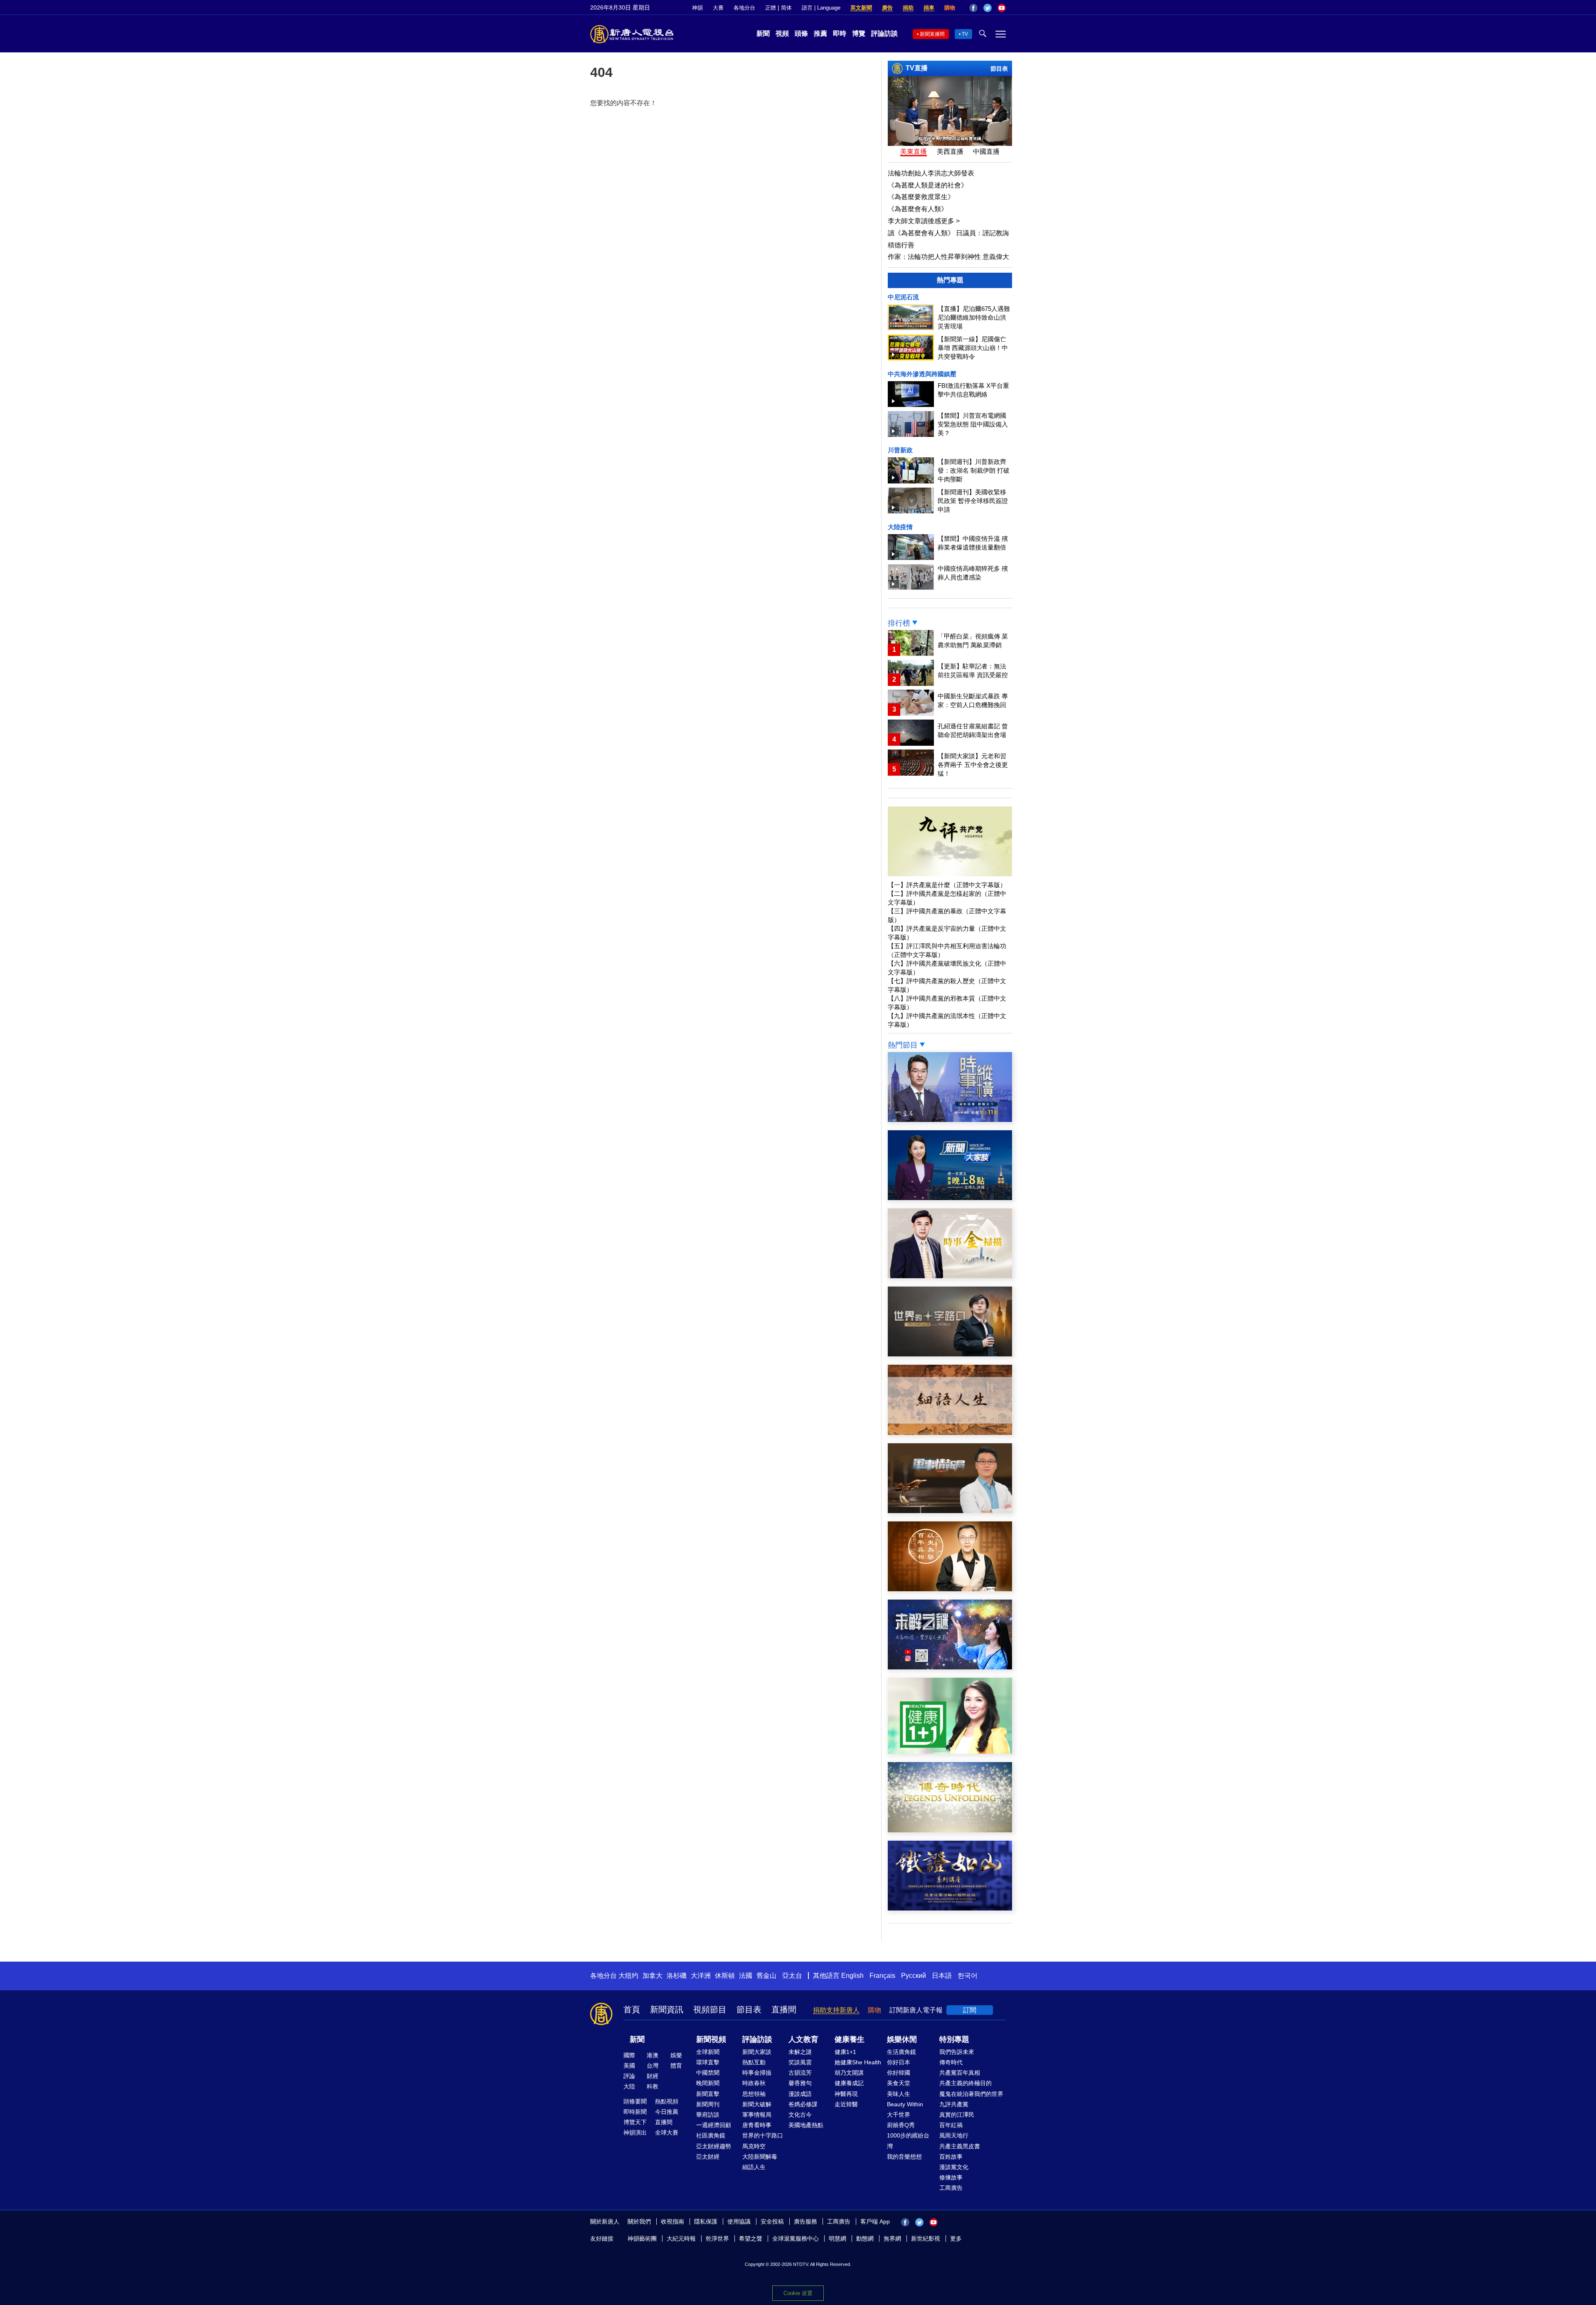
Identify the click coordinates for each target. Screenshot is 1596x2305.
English (852, 1976)
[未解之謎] (950, 1667)
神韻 (697, 8)
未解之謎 (800, 2052)
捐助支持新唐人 (836, 2010)
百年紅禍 (951, 2125)
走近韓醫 (846, 2104)
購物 (950, 8)
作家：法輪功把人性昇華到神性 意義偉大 (948, 257)
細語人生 (754, 2167)
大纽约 (628, 1976)
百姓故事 (951, 2157)
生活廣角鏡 (901, 2052)
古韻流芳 (800, 2073)
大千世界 (899, 2115)
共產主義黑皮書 (960, 2146)
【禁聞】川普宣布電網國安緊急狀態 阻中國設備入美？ (973, 424)
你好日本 (899, 2062)
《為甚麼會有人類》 (918, 209)
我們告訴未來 (957, 2052)
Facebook (973, 8)
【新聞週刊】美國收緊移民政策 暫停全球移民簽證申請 (973, 501)
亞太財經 (708, 2157)
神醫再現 (846, 2094)
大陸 (629, 2086)
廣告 (887, 8)
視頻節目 (710, 2009)
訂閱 (970, 2010)
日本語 (942, 1976)
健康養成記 (849, 2083)
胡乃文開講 (849, 2073)
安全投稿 (772, 2221)
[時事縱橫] (950, 1120)
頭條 (801, 33)
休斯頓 (725, 1976)
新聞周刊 (708, 2104)
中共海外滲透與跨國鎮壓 (922, 374)
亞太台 (792, 1976)
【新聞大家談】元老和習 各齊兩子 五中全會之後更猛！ (973, 765)
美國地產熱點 (806, 2125)
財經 (653, 2076)
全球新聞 (708, 2052)
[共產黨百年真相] (950, 1589)
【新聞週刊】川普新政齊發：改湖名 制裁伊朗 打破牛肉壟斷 (974, 470)
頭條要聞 (635, 2101)
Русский (914, 1976)
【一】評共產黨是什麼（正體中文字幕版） (947, 885)
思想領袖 (754, 2094)
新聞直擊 (708, 2094)
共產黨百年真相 (960, 2073)
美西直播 (950, 152)
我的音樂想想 (904, 2157)
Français (882, 1976)
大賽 (718, 8)
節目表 (999, 69)
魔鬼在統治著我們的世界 (971, 2094)
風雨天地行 (954, 2135)
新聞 (763, 33)
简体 (786, 8)
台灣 (653, 2066)
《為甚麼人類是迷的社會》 (928, 185)
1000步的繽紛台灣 (908, 2141)
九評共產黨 (954, 2104)
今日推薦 (667, 2112)
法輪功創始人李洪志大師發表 (931, 173)
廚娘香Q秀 (901, 2125)
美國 (629, 2066)
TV (965, 34)
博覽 (859, 33)
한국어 (968, 1976)
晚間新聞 (708, 2083)
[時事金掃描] (950, 1276)
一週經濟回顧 (714, 2125)
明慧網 (837, 2238)
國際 (629, 2055)
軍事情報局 (757, 2115)
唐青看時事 (757, 2125)
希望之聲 (751, 2238)
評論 (629, 2076)
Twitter (988, 8)
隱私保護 (706, 2221)
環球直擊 (708, 2062)
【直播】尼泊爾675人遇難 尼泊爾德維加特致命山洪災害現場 (974, 317)
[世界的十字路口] (950, 1354)
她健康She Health (858, 2062)
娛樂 (676, 2055)
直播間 (784, 2009)
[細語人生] (950, 1433)
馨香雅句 (800, 2083)
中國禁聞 (708, 2073)
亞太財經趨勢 (714, 2146)
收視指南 (672, 2221)
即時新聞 (635, 2112)
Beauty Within (905, 2104)
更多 (956, 2238)
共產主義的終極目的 (965, 2083)
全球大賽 (667, 2132)
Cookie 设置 (798, 2293)
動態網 (865, 2238)
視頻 (782, 33)
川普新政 (900, 450)
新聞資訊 (667, 2009)
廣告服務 (805, 2221)
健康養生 (850, 2039)
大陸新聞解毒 (760, 2157)
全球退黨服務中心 (796, 2238)
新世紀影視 (926, 2238)
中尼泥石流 (903, 297)
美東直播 (914, 152)
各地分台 (744, 8)
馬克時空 (754, 2146)
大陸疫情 (900, 527)
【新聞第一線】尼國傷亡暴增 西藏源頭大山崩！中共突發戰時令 (973, 348)
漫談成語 (800, 2094)
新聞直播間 (932, 34)
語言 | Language (821, 8)
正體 (771, 8)
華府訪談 (708, 2115)
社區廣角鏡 (711, 2135)
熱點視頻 (667, 2101)
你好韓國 (899, 2073)
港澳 (653, 2055)
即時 (840, 33)
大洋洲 (701, 1976)
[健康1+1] (950, 1752)
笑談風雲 (800, 2062)
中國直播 (986, 152)
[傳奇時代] (950, 1830)
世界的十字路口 (763, 2135)
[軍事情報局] (950, 1511)
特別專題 (954, 2039)
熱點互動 (754, 2062)
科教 (653, 2086)
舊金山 (766, 1976)
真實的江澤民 (957, 2115)
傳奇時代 (951, 2062)
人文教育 (803, 2039)
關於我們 (639, 2221)
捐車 (929, 8)
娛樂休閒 (902, 2039)
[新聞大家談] (950, 1198)
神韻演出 (635, 2132)
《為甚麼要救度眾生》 (921, 197)
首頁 (632, 2009)
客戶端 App (875, 2221)
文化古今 (800, 2115)
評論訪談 (884, 33)
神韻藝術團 (642, 2238)
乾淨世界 (717, 2238)
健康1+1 (845, 2052)
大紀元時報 (681, 2238)
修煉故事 (951, 2177)
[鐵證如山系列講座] (950, 1908)
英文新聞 (861, 8)
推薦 (820, 33)
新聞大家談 (757, 2052)
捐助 (908, 8)
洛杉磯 (677, 1976)
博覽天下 (635, 2122)
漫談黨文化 (954, 2167)
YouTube (1002, 8)
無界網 (892, 2238)
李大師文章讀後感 (924, 221)
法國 (746, 1976)
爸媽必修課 (803, 2104)
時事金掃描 (757, 2073)
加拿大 (653, 1976)
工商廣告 (951, 2188)
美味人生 (899, 2094)
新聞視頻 (711, 2039)
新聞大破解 (757, 2104)
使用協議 (739, 2221)
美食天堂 (899, 2083)
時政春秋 (754, 2083)
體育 (676, 2066)
